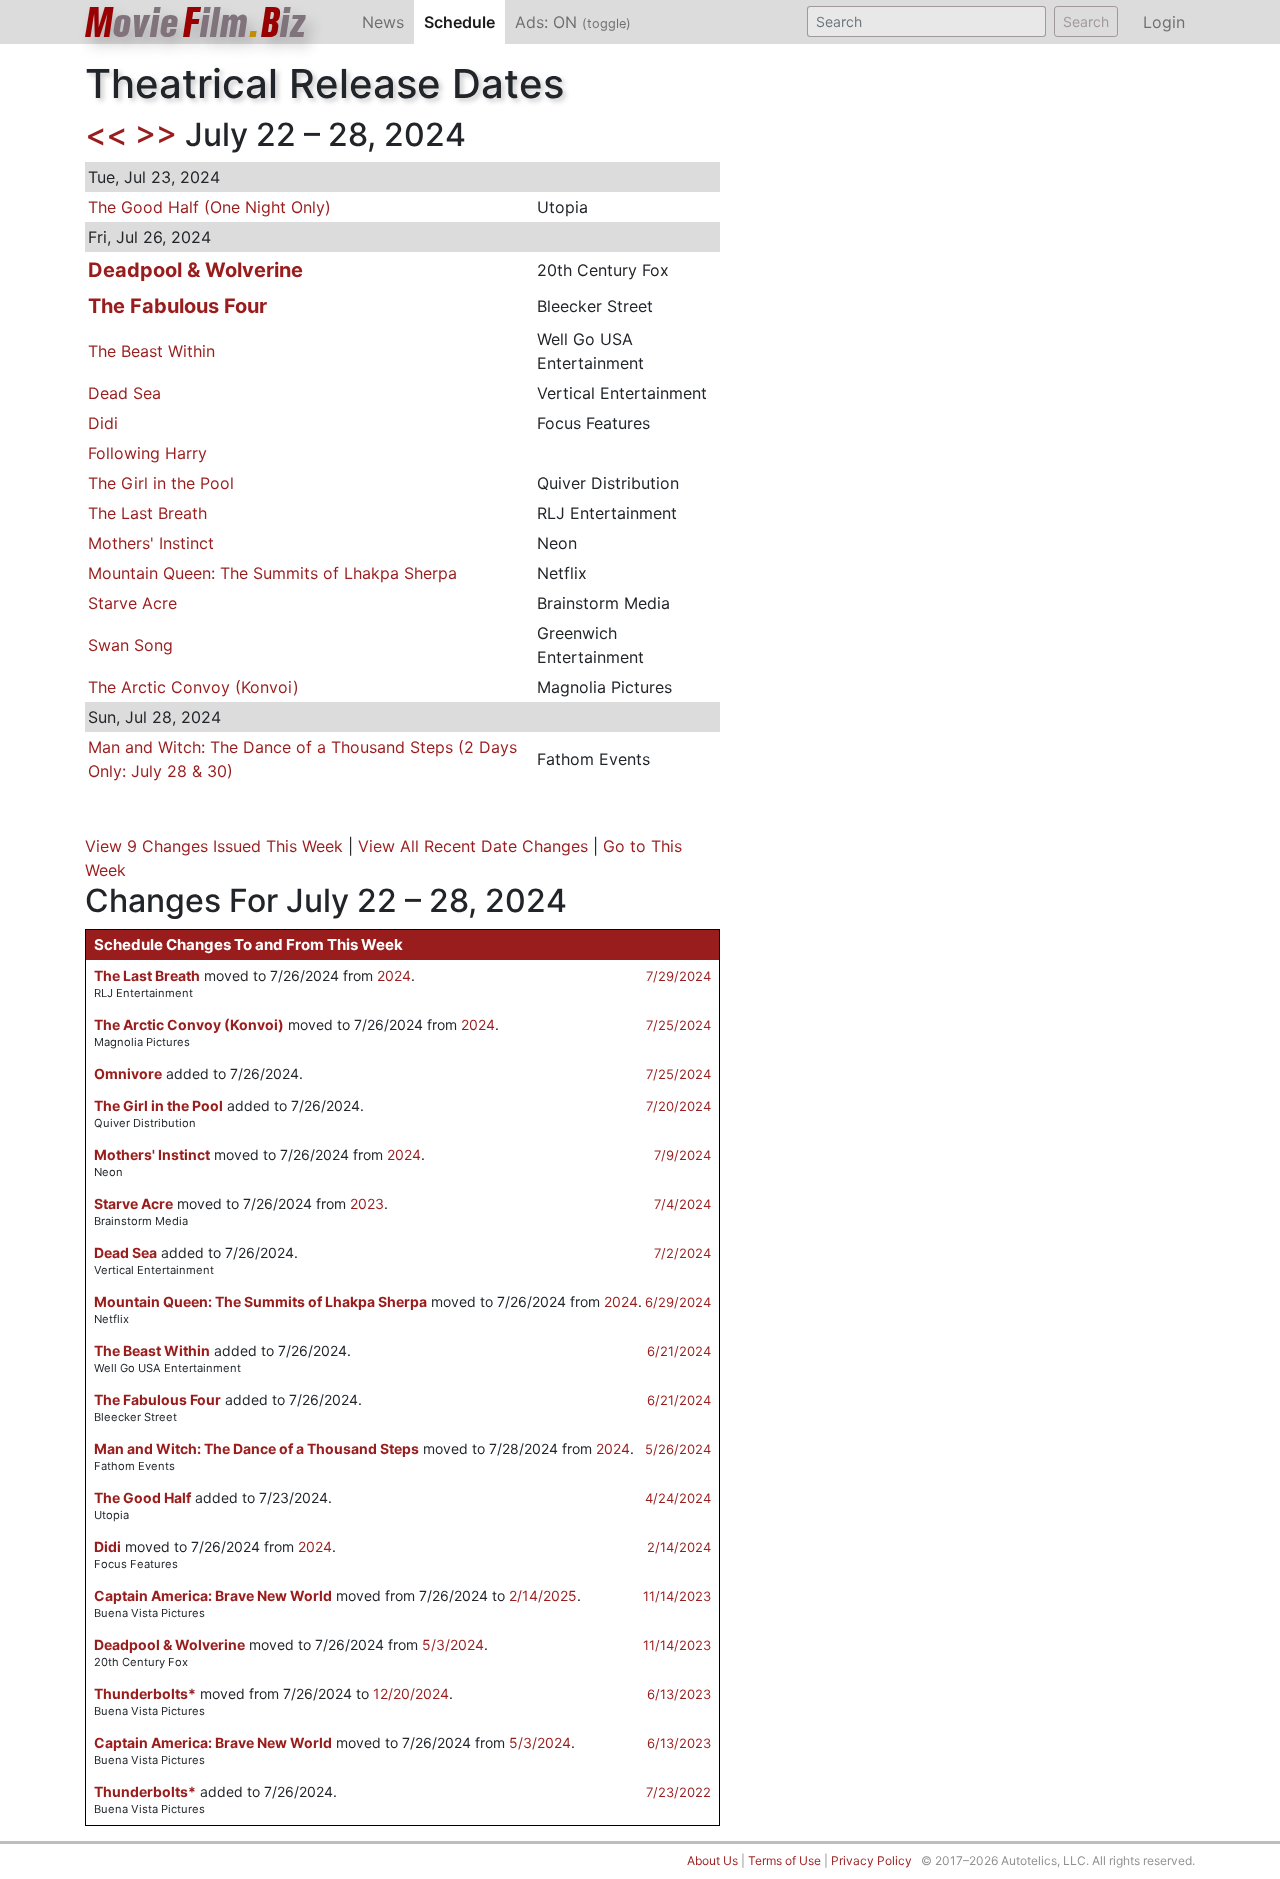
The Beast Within (151, 351)
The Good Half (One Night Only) (209, 207)
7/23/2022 (678, 1792)
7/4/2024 (682, 1204)
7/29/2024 (678, 976)
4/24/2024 (678, 1498)
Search (1086, 21)
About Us (712, 1860)
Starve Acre (132, 603)
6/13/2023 (679, 1694)
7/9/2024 (682, 1155)
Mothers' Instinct (151, 543)
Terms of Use (784, 1860)
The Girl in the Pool (161, 483)
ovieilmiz (196, 22)
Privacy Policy (871, 1860)
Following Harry (147, 453)
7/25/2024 (678, 1025)
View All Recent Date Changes (473, 846)
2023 (367, 1203)
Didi (103, 423)
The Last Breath (147, 513)
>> (156, 134)
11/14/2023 (677, 1596)
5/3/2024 (453, 1644)
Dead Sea (124, 393)
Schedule (464, 22)
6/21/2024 (679, 1351)
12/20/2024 (411, 1693)
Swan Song (130, 645)
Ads (573, 22)
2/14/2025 (543, 1595)
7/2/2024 (682, 1253)
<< (106, 134)
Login (1164, 22)
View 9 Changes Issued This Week (214, 846)
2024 (394, 975)
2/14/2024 (679, 1547)
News (383, 22)
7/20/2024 (678, 1106)
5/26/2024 (678, 1449)
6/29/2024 (678, 1302)
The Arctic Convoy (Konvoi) (193, 687)
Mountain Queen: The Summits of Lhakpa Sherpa (272, 573)
